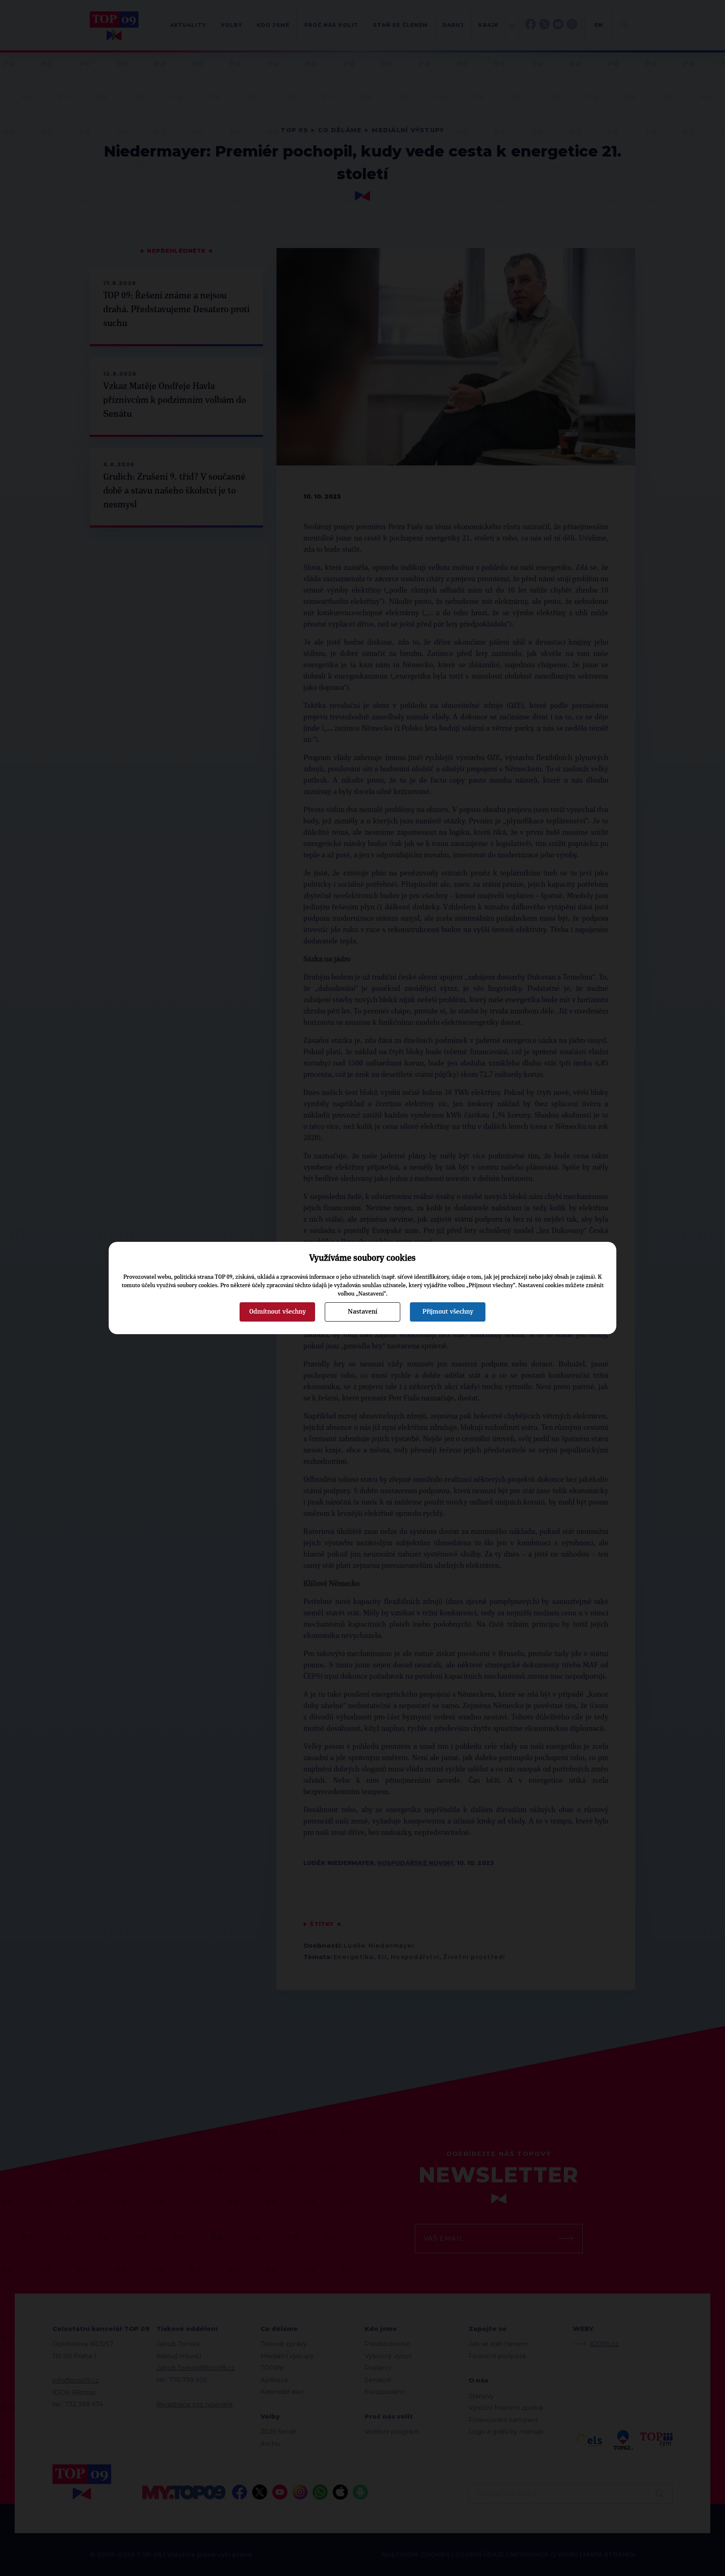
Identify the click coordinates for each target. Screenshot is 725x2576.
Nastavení (362, 1312)
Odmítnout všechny (278, 1312)
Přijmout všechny (448, 1312)
